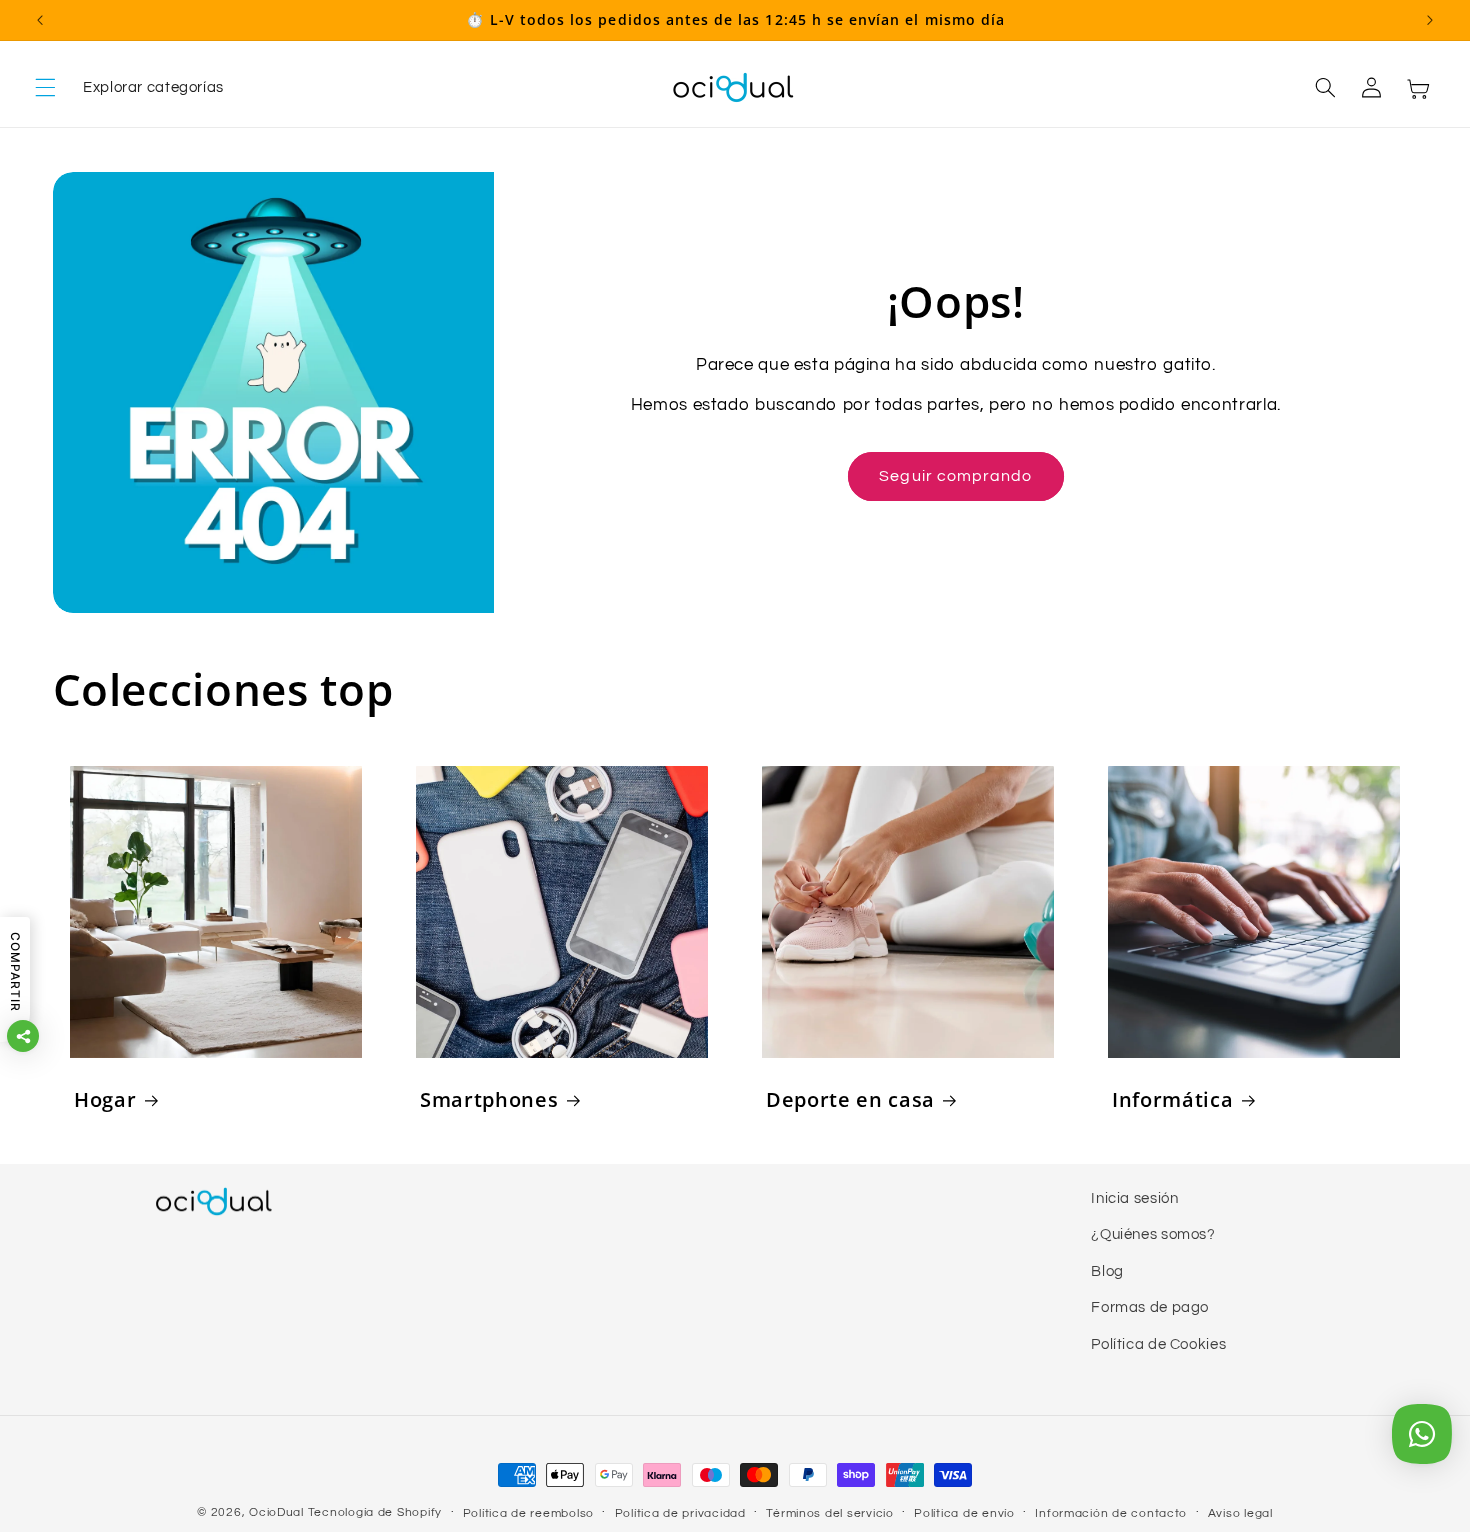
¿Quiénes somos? (1153, 1234)
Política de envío (964, 1513)
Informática (1172, 1099)
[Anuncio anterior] (40, 20)
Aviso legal (1240, 1513)
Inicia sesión (1134, 1198)
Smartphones (489, 1099)
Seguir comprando (955, 476)
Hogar (105, 1099)
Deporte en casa (850, 1099)
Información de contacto (1111, 1513)
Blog (1107, 1271)
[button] (129, 88)
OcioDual (276, 1512)
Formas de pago (1150, 1307)
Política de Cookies (1158, 1343)
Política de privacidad (680, 1513)
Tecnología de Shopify (375, 1512)
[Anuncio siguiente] (1430, 20)
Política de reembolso (528, 1513)
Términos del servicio (829, 1513)
